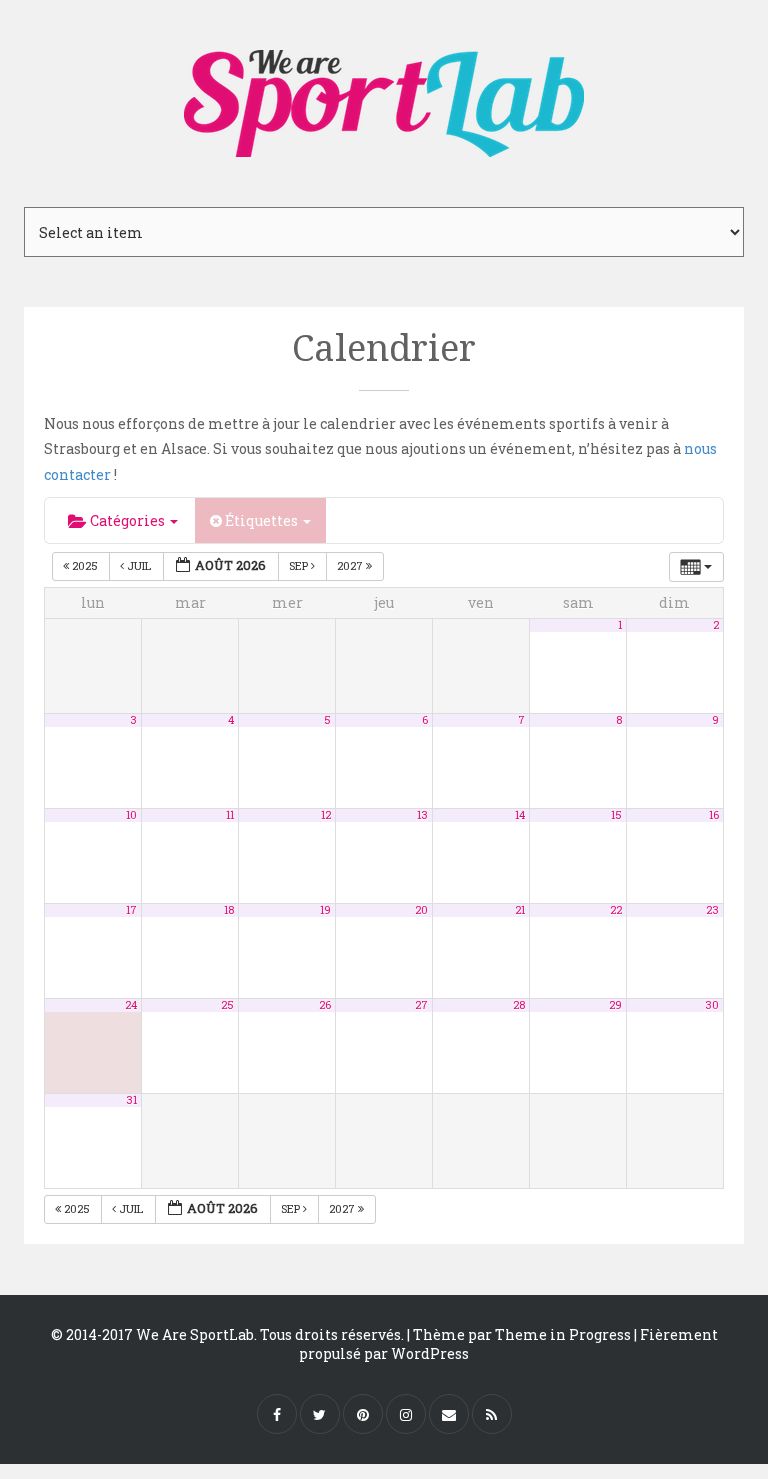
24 (131, 1005)
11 (230, 815)
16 (714, 815)
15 (616, 815)
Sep (300, 565)
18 (229, 910)
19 (325, 910)
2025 (85, 565)
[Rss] (492, 1414)
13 (422, 815)
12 (326, 815)
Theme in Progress (563, 1334)
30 (712, 1005)
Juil (139, 565)
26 (325, 1005)
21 (520, 910)
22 (616, 910)
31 (131, 1100)
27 (421, 1005)
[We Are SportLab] (384, 94)
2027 (351, 565)
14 (520, 815)
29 (615, 1005)
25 (227, 1005)
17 (131, 910)
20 (421, 910)
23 (712, 910)
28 (519, 1005)
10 (131, 815)
